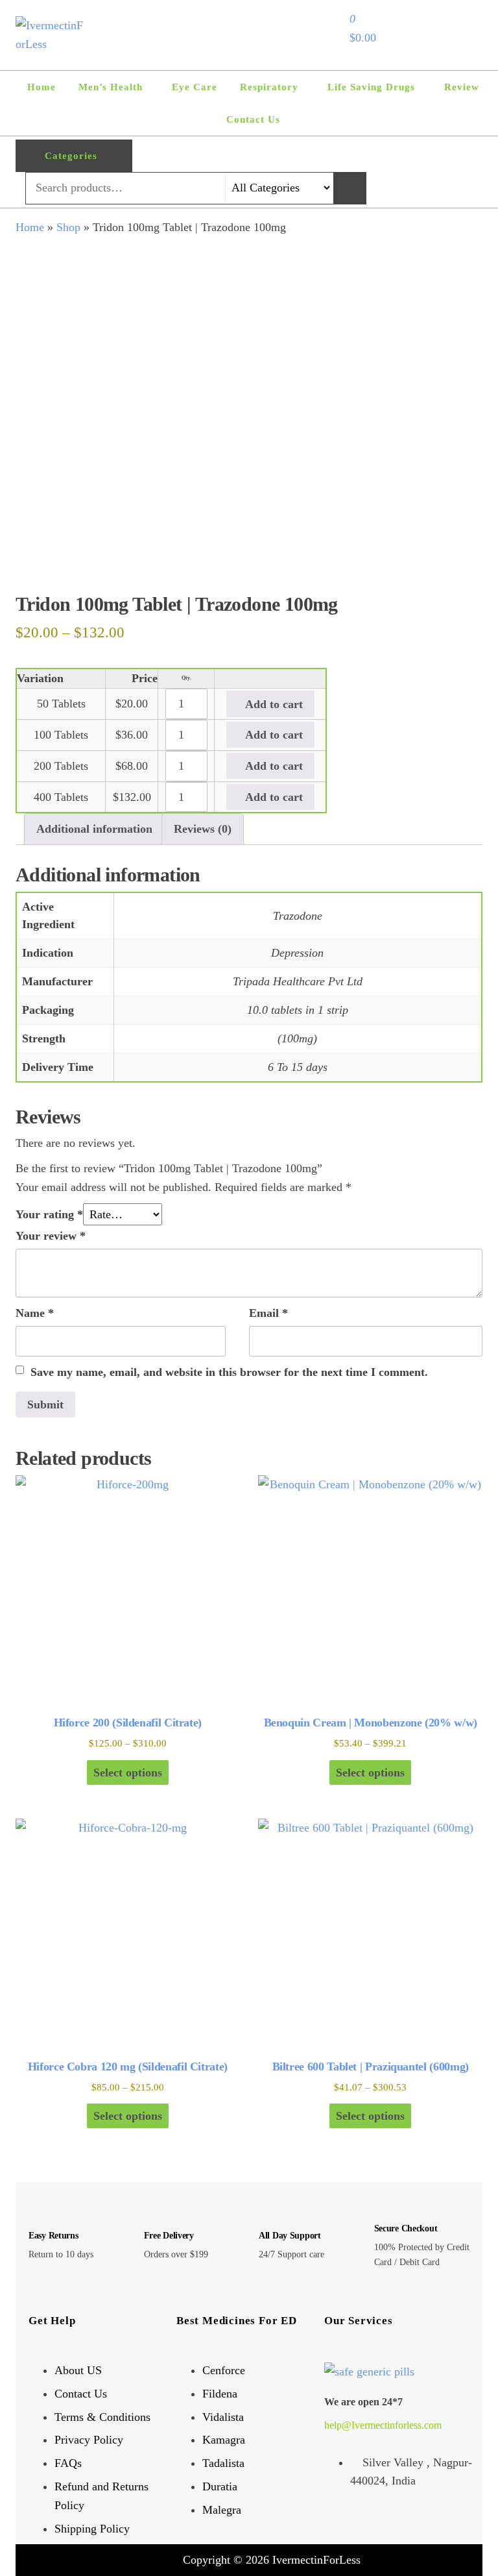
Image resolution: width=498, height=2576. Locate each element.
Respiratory (269, 87)
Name (35, 1313)
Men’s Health (111, 87)
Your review (51, 1236)
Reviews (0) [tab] (203, 829)
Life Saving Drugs (371, 87)
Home (41, 87)
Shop (68, 227)
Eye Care (195, 87)
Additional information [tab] (94, 829)
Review (462, 87)
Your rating (49, 1214)
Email (268, 1313)
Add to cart (272, 704)
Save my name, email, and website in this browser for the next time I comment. (229, 1372)
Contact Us (253, 119)
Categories (71, 156)
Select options (128, 1773)
